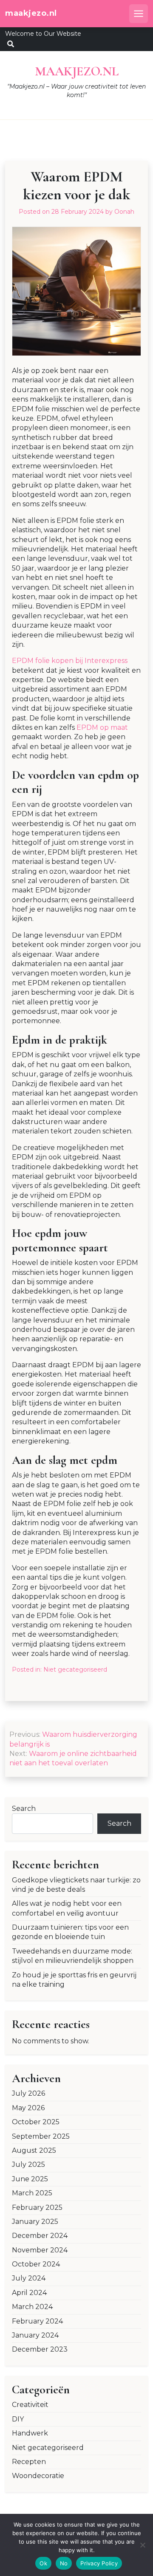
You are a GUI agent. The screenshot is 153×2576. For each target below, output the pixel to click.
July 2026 (28, 2093)
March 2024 (32, 2307)
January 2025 (35, 2222)
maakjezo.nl (31, 13)
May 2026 (28, 2108)
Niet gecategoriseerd (75, 1670)
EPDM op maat (102, 727)
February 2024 (37, 2321)
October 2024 (36, 2264)
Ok (43, 2563)
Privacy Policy (99, 2563)
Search (24, 1809)
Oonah (124, 212)
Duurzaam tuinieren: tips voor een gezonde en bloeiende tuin (70, 1932)
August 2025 (34, 2150)
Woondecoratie (38, 2476)
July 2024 (29, 2278)
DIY (18, 2419)
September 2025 (41, 2136)
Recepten (29, 2462)
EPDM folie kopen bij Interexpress (70, 661)
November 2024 (40, 2250)
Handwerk (30, 2433)
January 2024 (35, 2335)
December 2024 (40, 2236)
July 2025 (28, 2164)
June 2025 (30, 2179)
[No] (142, 2545)
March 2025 (32, 2193)
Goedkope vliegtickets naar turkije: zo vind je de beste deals (76, 1885)
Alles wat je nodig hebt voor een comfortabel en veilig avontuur (67, 1908)
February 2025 (37, 2207)
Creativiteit (30, 2405)
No (64, 2563)
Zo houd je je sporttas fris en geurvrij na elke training (74, 1980)
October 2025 (36, 2122)
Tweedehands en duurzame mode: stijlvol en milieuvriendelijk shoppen (73, 1956)
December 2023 (40, 2349)
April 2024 (29, 2293)
